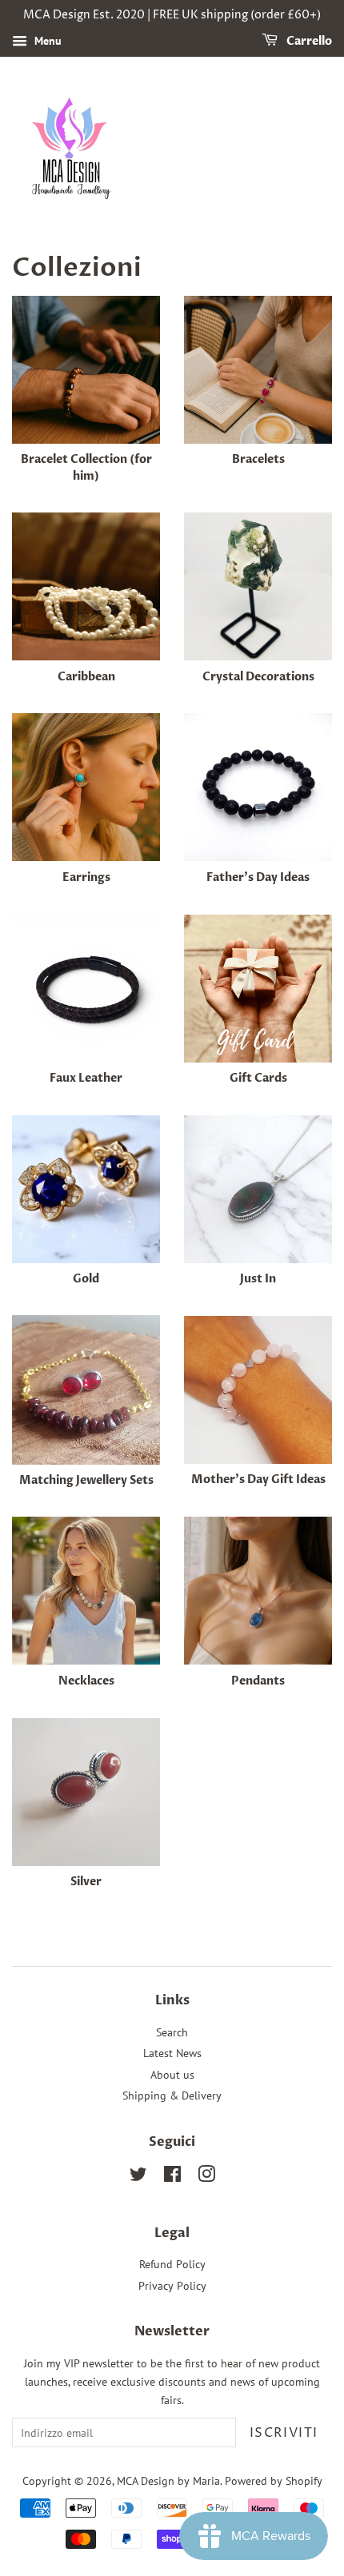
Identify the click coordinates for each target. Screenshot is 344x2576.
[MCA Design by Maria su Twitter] (138, 2177)
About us (172, 2075)
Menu (46, 41)
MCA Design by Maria (168, 2481)
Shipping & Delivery (172, 2095)
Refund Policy (172, 2264)
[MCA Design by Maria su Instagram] (206, 2177)
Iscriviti (284, 2433)
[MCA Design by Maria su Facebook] (172, 2177)
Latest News (172, 2053)
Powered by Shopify (274, 2481)
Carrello (308, 41)
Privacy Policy (172, 2286)
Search (172, 2032)
